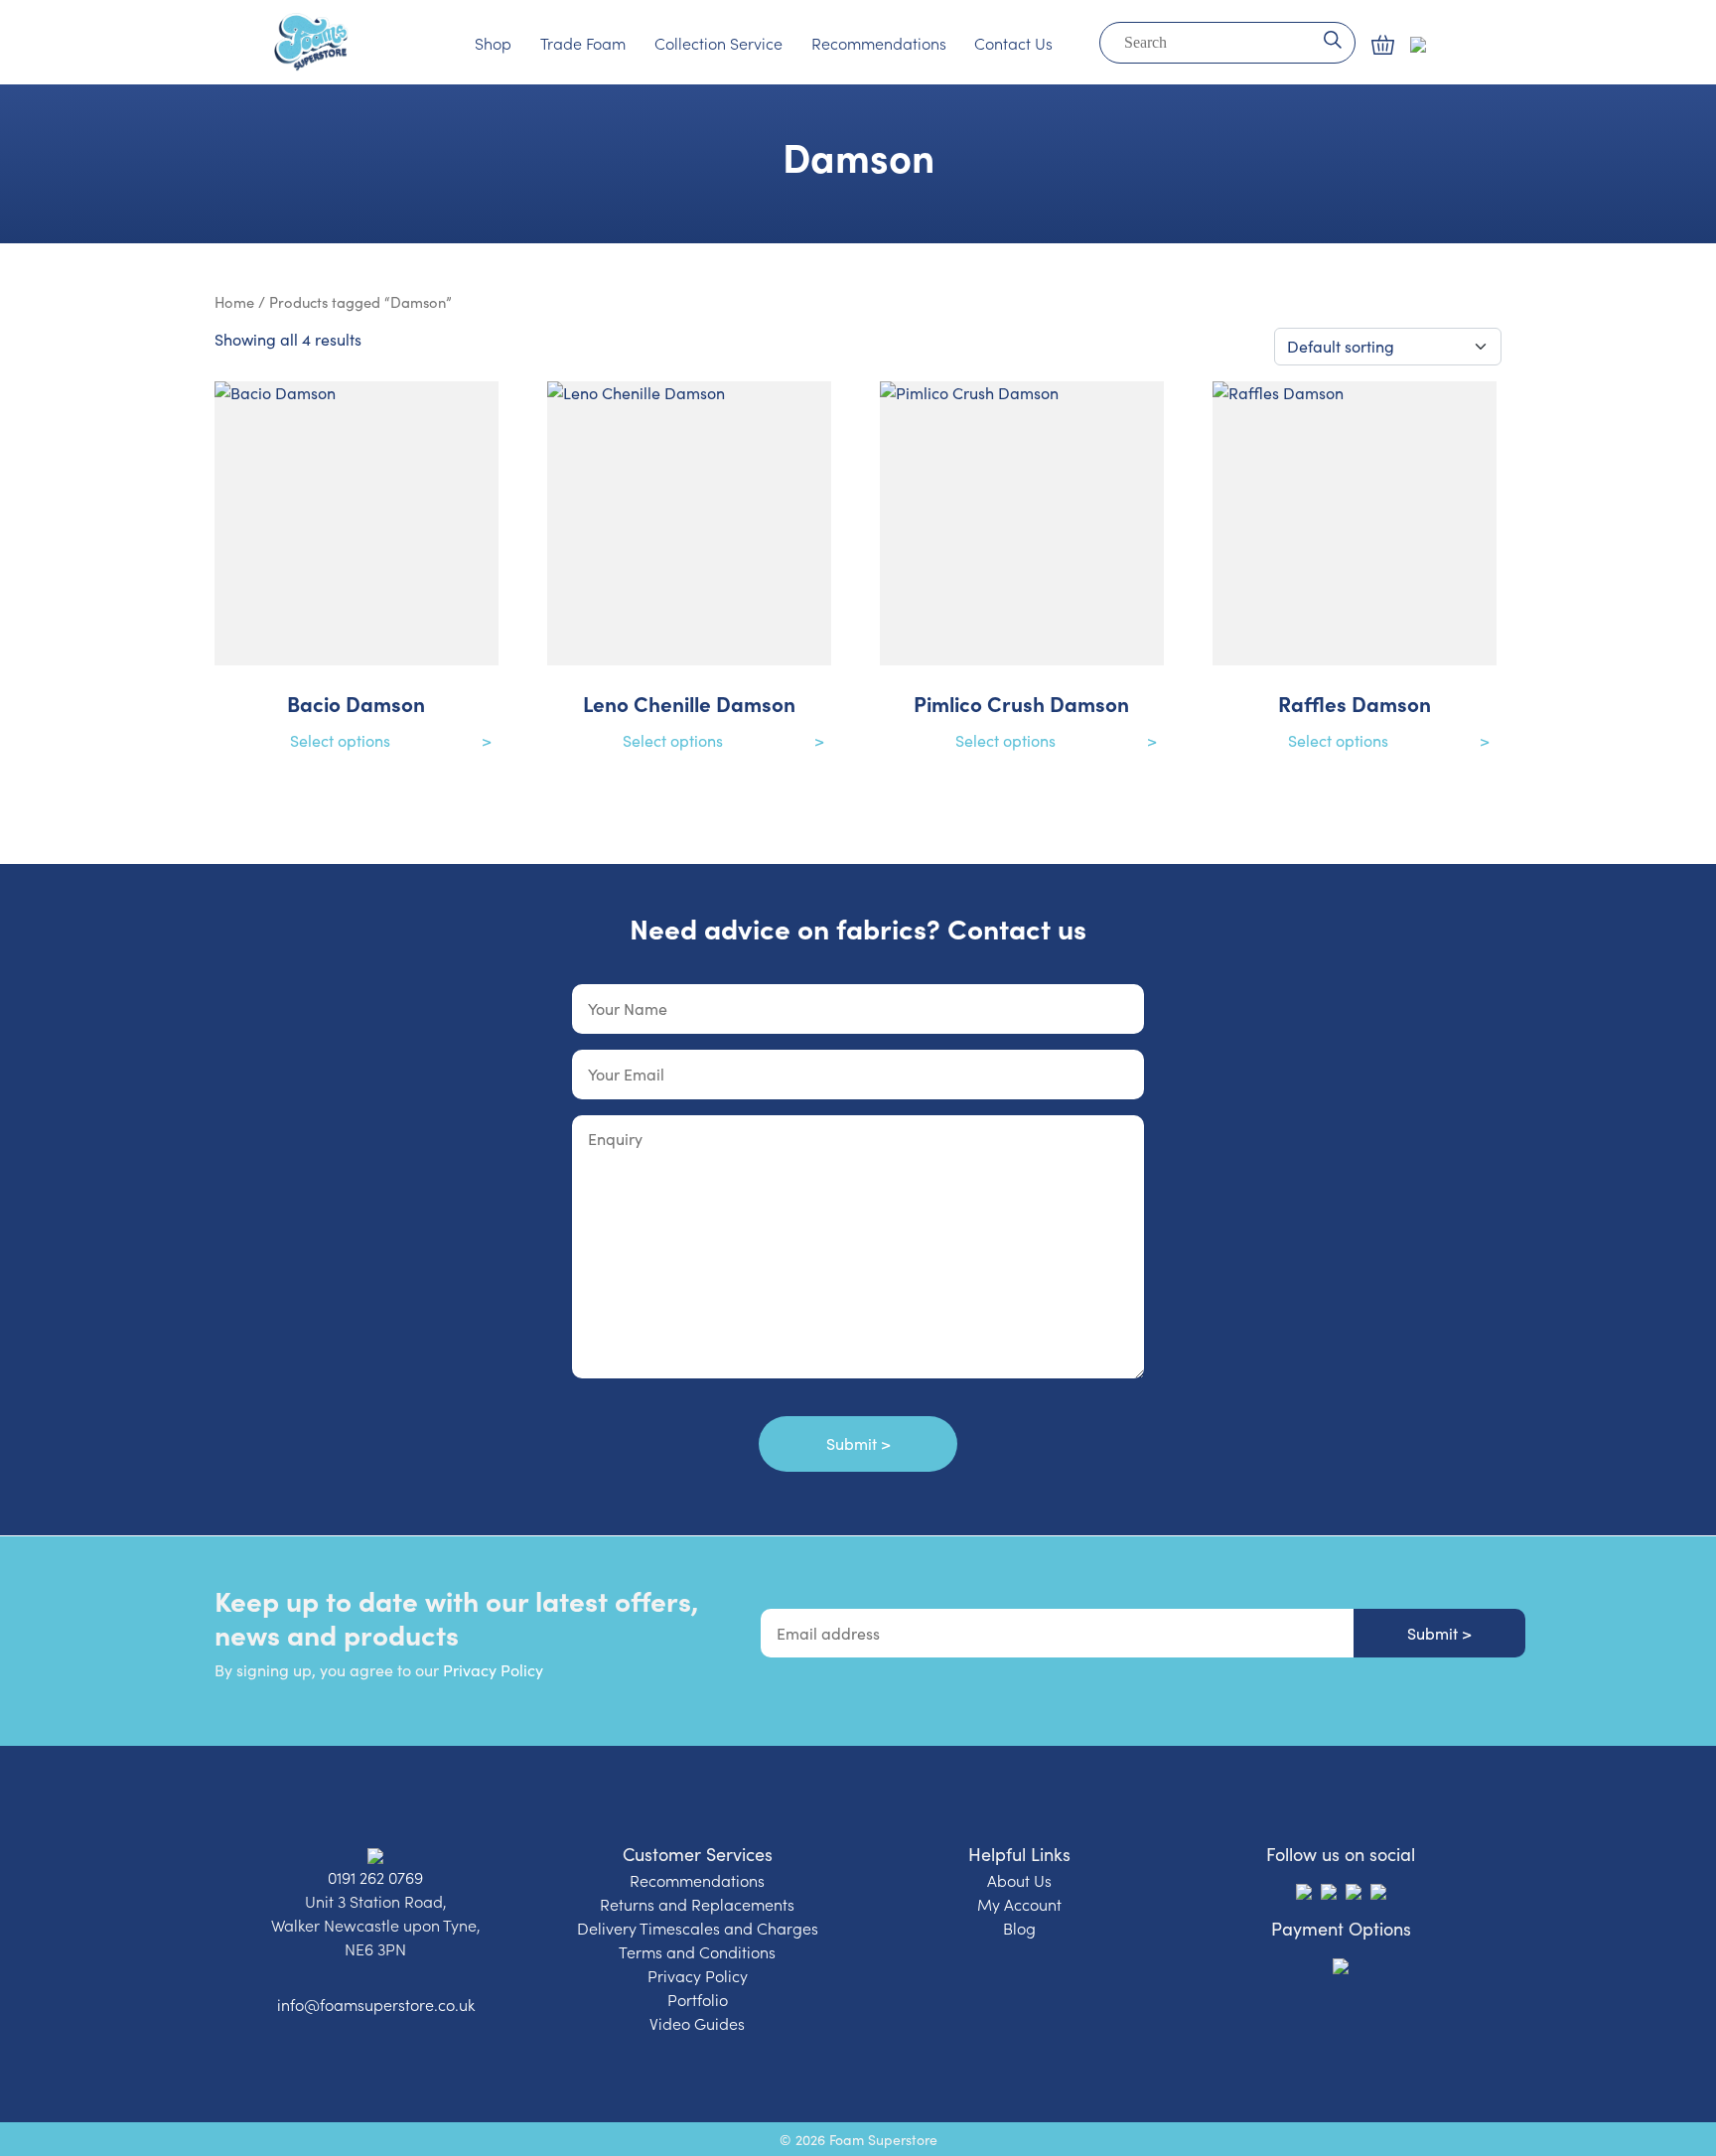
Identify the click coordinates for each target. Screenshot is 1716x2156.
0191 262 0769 (375, 1877)
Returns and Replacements (697, 1904)
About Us (1019, 1880)
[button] (1383, 45)
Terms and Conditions (697, 1951)
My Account (1019, 1904)
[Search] (1332, 38)
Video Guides (697, 2023)
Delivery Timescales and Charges (698, 1928)
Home (234, 302)
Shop (493, 43)
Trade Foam (583, 43)
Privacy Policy (493, 1670)
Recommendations (879, 43)
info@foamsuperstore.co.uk (376, 2004)
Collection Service (718, 43)
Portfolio (698, 1999)
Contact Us (1013, 43)
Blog (1019, 1928)
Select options (340, 740)
